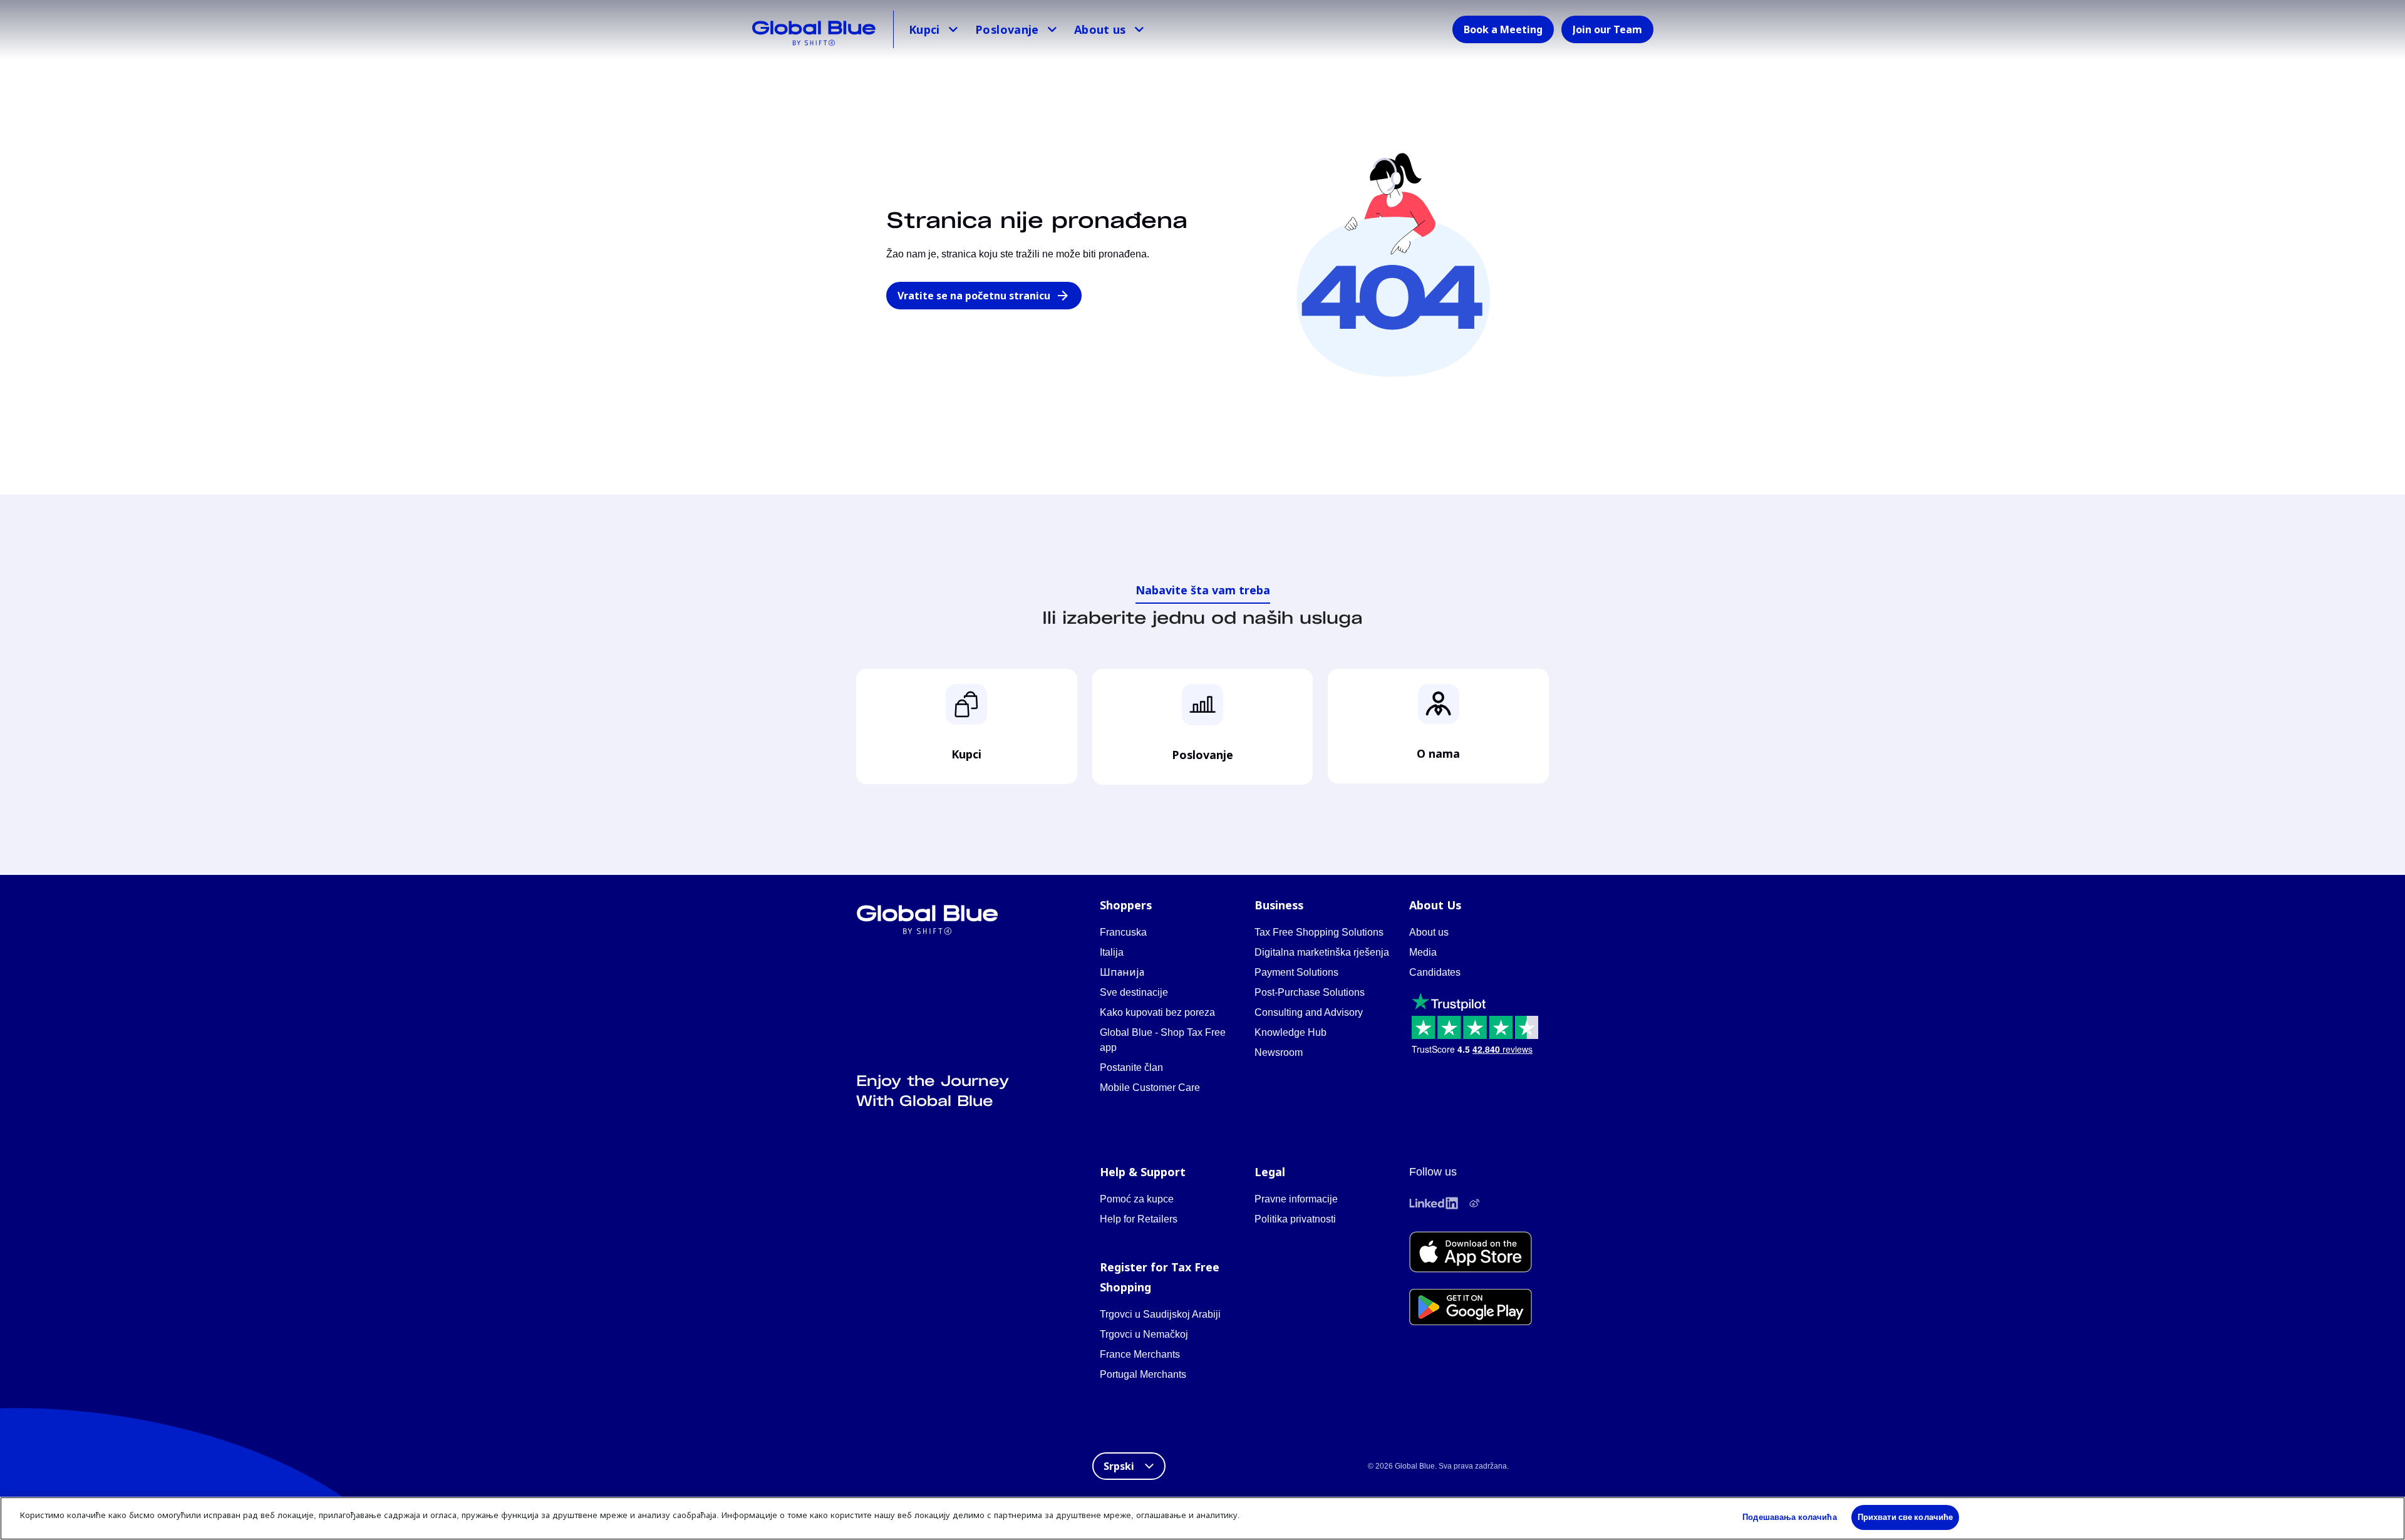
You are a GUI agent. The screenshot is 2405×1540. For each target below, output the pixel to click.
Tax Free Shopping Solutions (1319, 932)
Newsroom (1279, 1052)
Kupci (924, 29)
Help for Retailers (1139, 1219)
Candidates (1435, 972)
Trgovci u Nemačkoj (1144, 1334)
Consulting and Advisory (1309, 1012)
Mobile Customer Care (1150, 1088)
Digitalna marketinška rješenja (1322, 952)
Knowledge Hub (1290, 1032)
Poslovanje (1007, 29)
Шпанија (1122, 972)
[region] (1202, 1518)
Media (1423, 952)
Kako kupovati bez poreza (1157, 1012)
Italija (1112, 952)
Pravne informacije (1296, 1199)
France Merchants (1140, 1354)
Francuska (1123, 932)
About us (1100, 29)
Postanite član (1131, 1067)
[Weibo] (1474, 1203)
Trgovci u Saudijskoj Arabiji (1160, 1314)
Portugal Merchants (1143, 1374)
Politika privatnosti (1295, 1219)
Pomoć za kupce (1137, 1199)
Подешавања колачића (1789, 1517)
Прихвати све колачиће (1906, 1517)
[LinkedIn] (1434, 1203)
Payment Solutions (1296, 972)
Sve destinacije (1134, 992)
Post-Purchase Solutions (1310, 992)
